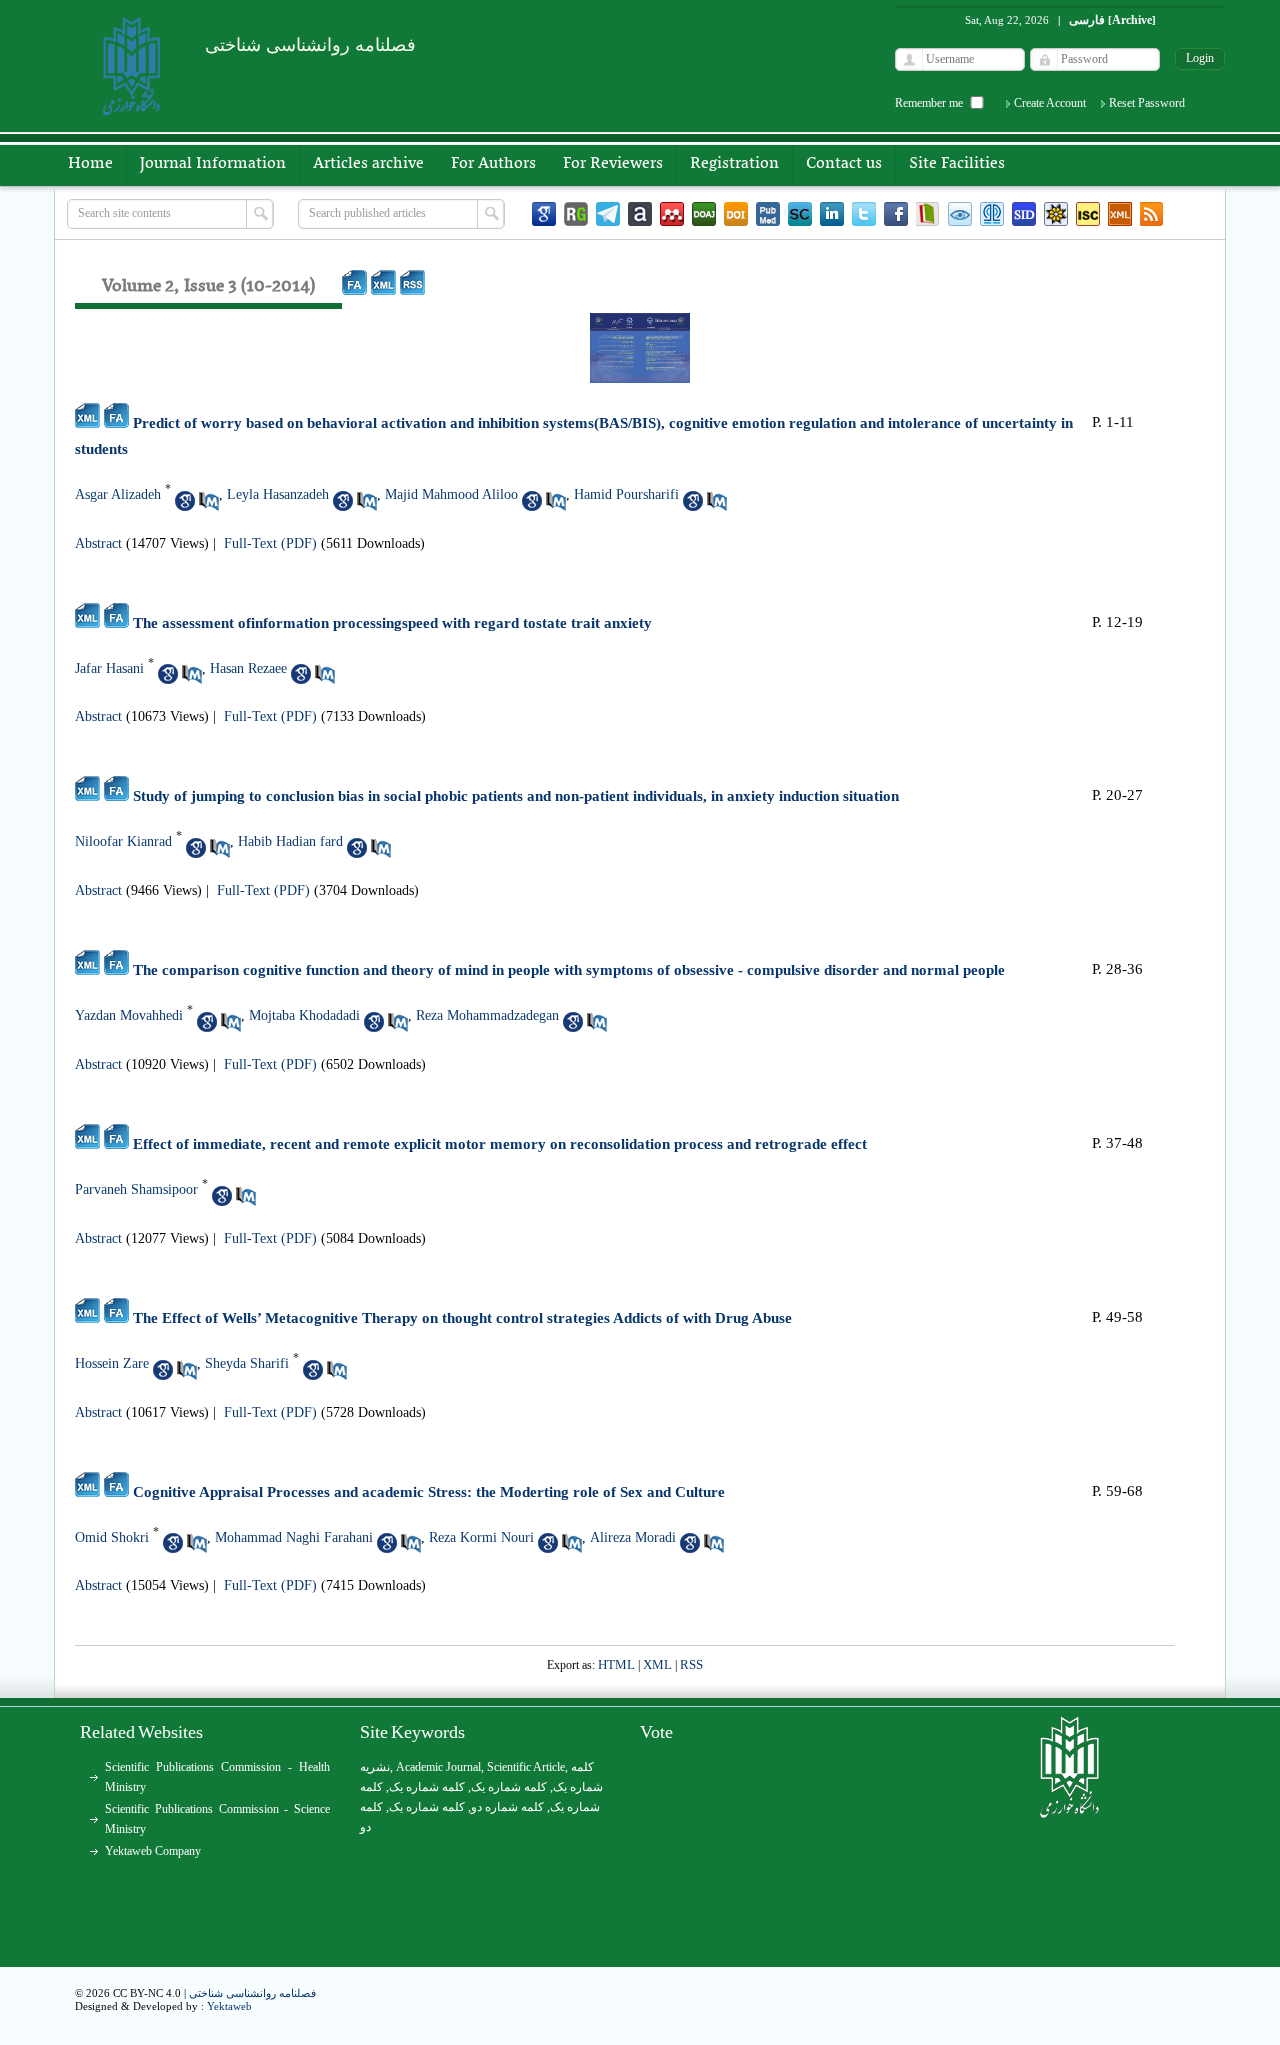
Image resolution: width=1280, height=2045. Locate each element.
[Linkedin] (832, 214)
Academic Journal (438, 1767)
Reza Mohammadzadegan (487, 1015)
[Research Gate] (576, 214)
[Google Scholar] (544, 214)
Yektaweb (229, 2006)
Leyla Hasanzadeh (278, 494)
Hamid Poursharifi (626, 494)
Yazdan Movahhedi (129, 1015)
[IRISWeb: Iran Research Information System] (960, 214)
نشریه (375, 1767)
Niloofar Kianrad (123, 841)
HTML (616, 1664)
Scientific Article (526, 1767)
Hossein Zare (112, 1363)
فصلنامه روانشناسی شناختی (252, 1993)
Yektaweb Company (153, 1851)
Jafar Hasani (109, 668)
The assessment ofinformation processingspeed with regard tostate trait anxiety (392, 623)
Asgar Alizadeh (118, 494)
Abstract (98, 543)
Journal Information (213, 164)
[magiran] (928, 214)
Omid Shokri (112, 1537)
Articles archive (368, 164)
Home (90, 164)
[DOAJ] (704, 214)
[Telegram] (608, 214)
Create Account (1050, 103)
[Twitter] (864, 214)
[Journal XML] (1120, 214)
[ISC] (1088, 214)
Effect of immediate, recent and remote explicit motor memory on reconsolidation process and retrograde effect (500, 1144)
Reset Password (1147, 103)
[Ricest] (1056, 214)
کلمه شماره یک (427, 1787)
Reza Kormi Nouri (481, 1537)
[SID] (1024, 214)
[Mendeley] (672, 214)
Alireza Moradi (633, 1537)
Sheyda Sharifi (247, 1363)
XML (657, 1664)
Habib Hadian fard (290, 841)
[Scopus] (800, 214)
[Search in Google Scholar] (185, 501)
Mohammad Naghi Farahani (294, 1537)
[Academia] (640, 214)
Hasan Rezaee (248, 668)
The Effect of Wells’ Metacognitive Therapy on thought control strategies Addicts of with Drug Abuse (462, 1318)
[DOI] (736, 214)
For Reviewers (613, 164)
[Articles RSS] (1152, 214)
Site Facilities (957, 164)
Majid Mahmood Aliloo (451, 494)
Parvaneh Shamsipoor (136, 1189)
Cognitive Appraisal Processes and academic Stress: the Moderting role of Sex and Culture (429, 1492)
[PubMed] (768, 214)
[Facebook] (896, 214)
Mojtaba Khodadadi (304, 1015)
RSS (691, 1664)
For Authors (493, 164)
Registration (734, 164)
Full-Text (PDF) (270, 543)
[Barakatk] (992, 214)
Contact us (844, 164)
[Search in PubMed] (209, 501)
